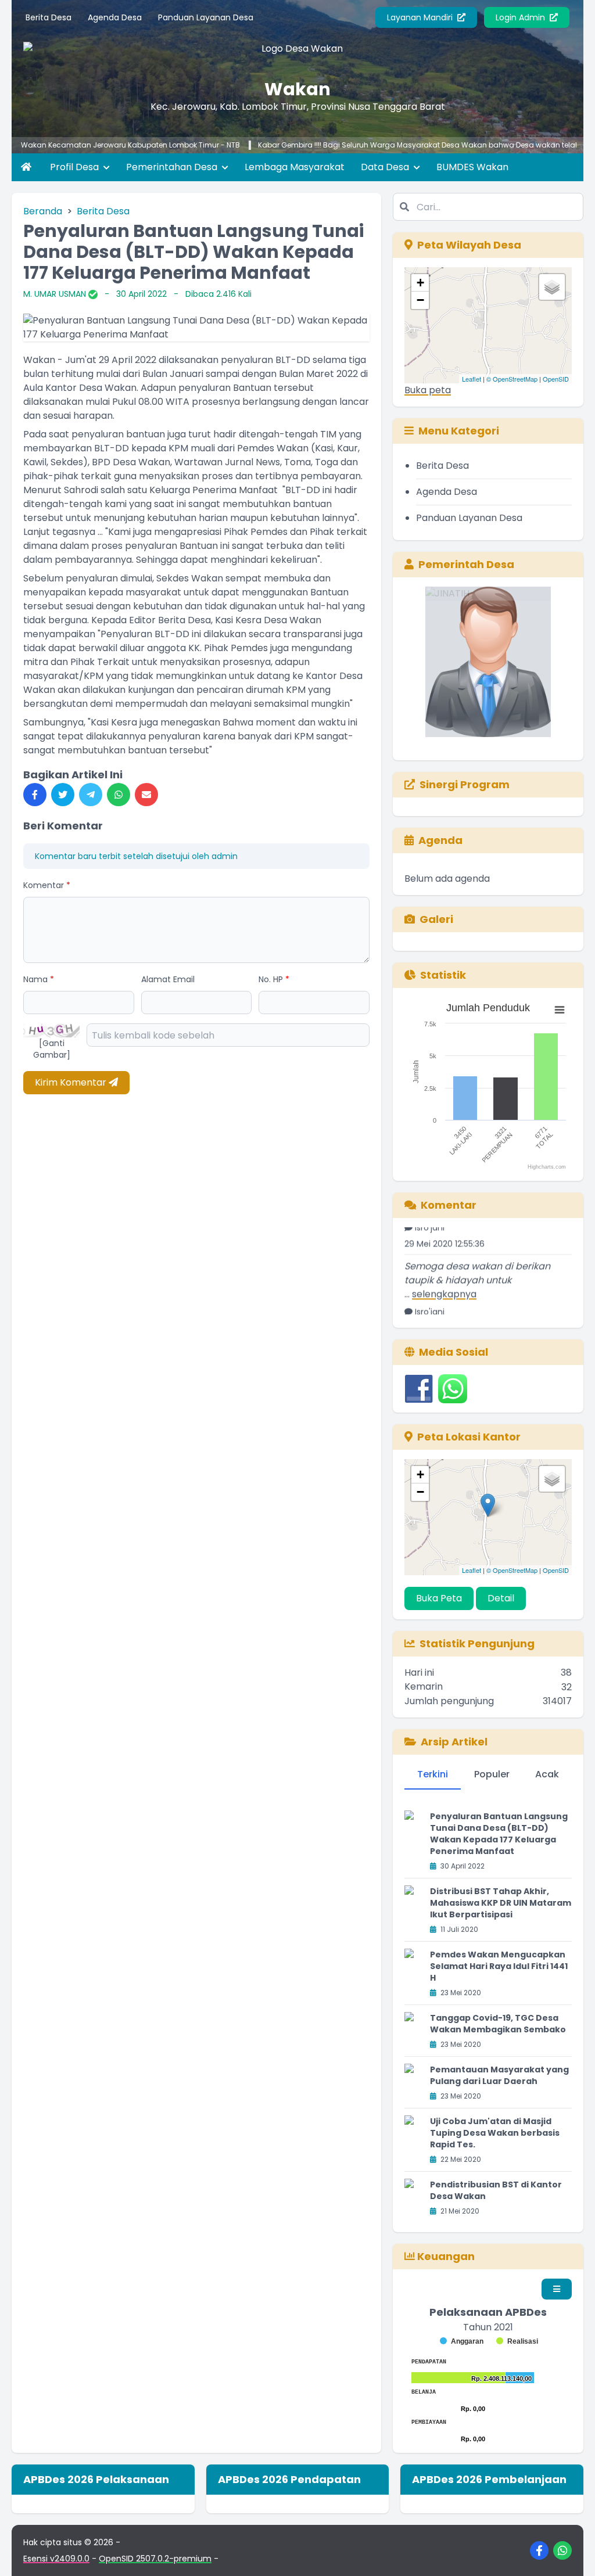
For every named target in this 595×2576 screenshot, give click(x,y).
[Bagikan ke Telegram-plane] (91, 795)
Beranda (43, 211)
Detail (501, 1598)
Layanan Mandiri (421, 17)
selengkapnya (444, 1274)
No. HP (274, 979)
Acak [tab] (547, 1774)
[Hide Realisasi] (517, 2341)
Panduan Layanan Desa (206, 17)
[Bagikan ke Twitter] (63, 795)
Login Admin (521, 17)
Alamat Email (168, 979)
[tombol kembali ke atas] (572, 2553)
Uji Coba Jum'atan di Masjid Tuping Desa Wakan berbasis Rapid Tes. (495, 2133)
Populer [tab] (492, 1774)
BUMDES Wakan (472, 167)
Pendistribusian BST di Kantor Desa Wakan (496, 2190)
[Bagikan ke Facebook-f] (35, 795)
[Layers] (552, 287)
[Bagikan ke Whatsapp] (119, 795)
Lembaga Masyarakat (295, 167)
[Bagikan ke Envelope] (146, 795)
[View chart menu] (560, 1009)
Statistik (443, 975)
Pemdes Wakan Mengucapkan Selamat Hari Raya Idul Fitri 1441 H (499, 1966)
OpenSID (556, 379)
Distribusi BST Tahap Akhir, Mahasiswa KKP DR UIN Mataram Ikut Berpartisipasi (501, 1903)
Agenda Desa (115, 17)
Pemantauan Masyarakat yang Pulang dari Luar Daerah (499, 2075)
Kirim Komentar (72, 1082)
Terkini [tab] (433, 1774)
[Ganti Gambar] (52, 1049)
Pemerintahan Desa (173, 167)
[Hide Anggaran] (462, 2341)
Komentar (47, 885)
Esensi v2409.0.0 (56, 2559)
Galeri (436, 919)
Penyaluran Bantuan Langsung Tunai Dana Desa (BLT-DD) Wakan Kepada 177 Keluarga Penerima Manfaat (499, 1834)
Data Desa (386, 167)
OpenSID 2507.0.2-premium (155, 2559)
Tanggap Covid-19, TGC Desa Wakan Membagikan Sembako (498, 2024)
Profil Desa (76, 167)
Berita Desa (49, 17)
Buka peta (428, 390)
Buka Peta (439, 1598)
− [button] (420, 300)
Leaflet (472, 379)
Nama (39, 979)
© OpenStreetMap (512, 379)
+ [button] (420, 283)
